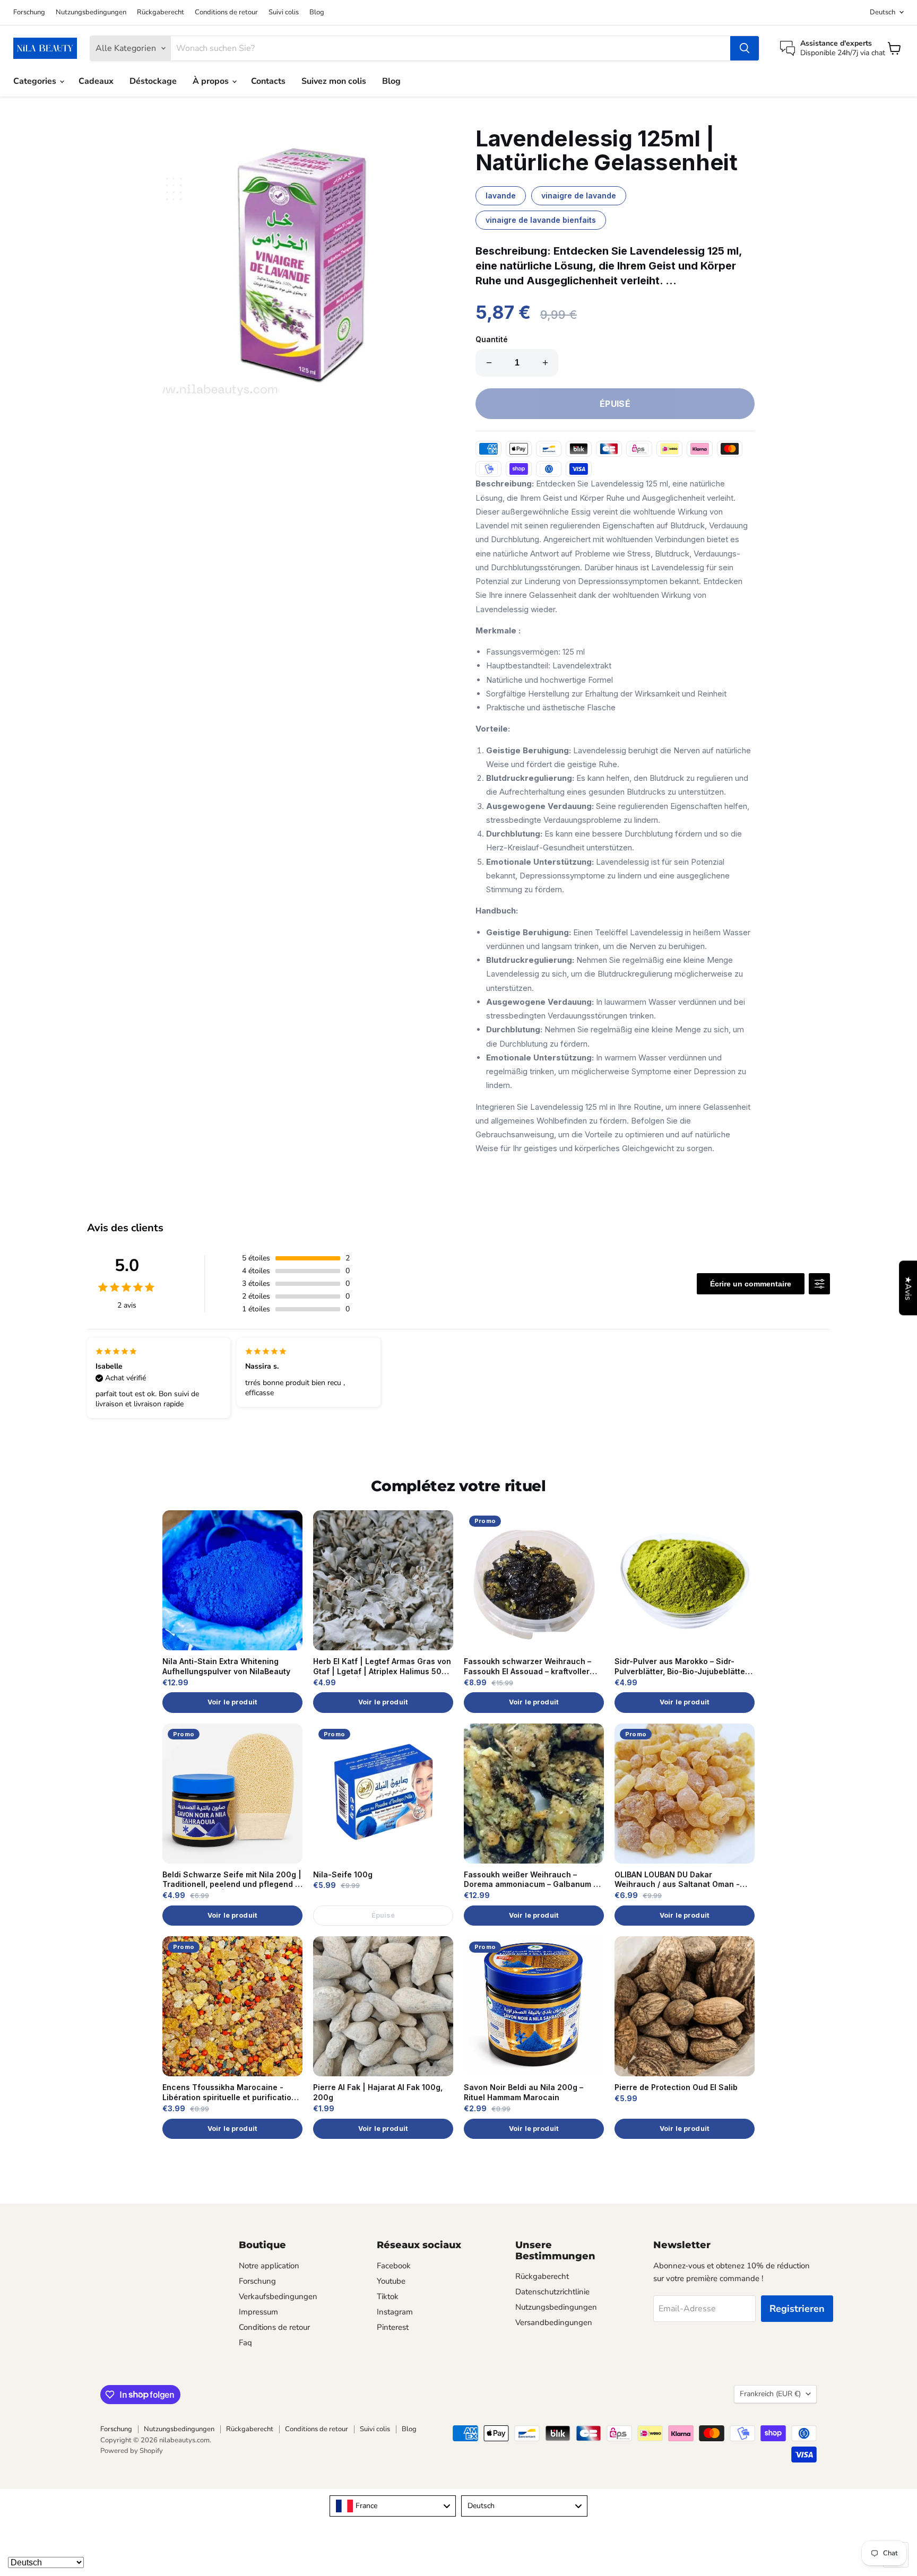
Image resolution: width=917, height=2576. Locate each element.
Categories (36, 81)
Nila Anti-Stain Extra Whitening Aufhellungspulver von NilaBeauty (226, 1666)
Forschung (29, 12)
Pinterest (393, 2327)
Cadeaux (96, 81)
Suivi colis (284, 12)
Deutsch (883, 12)
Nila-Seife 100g (343, 1874)
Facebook (394, 2266)
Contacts (268, 81)
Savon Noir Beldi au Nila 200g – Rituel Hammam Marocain (524, 2092)
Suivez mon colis (334, 81)
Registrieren (797, 2309)
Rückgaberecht (161, 12)
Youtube (391, 2281)
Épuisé (383, 1915)
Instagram (395, 2312)
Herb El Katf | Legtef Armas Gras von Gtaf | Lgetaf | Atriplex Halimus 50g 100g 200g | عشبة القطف (382, 1667)
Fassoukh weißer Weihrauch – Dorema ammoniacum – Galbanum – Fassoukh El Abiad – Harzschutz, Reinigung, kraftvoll (530, 1880)
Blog (317, 12)
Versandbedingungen (554, 2322)
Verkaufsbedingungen (278, 2296)
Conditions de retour (226, 12)
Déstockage (153, 81)
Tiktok (388, 2296)
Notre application (269, 2266)
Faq (245, 2343)
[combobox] (393, 2506)
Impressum (258, 2312)
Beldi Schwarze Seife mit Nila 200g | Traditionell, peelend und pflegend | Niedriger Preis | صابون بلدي (232, 1880)
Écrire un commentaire (751, 1284)
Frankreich (770, 2394)
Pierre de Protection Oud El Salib (676, 2087)
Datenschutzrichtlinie (552, 2292)
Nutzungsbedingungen (91, 12)
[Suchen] (745, 48)
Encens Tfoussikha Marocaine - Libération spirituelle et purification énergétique (229, 2093)
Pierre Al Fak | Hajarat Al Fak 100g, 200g (378, 2092)
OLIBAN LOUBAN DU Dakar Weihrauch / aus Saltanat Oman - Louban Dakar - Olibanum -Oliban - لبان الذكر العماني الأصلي (681, 1880)
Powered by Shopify (132, 2451)
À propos (212, 81)
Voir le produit (232, 1702)
